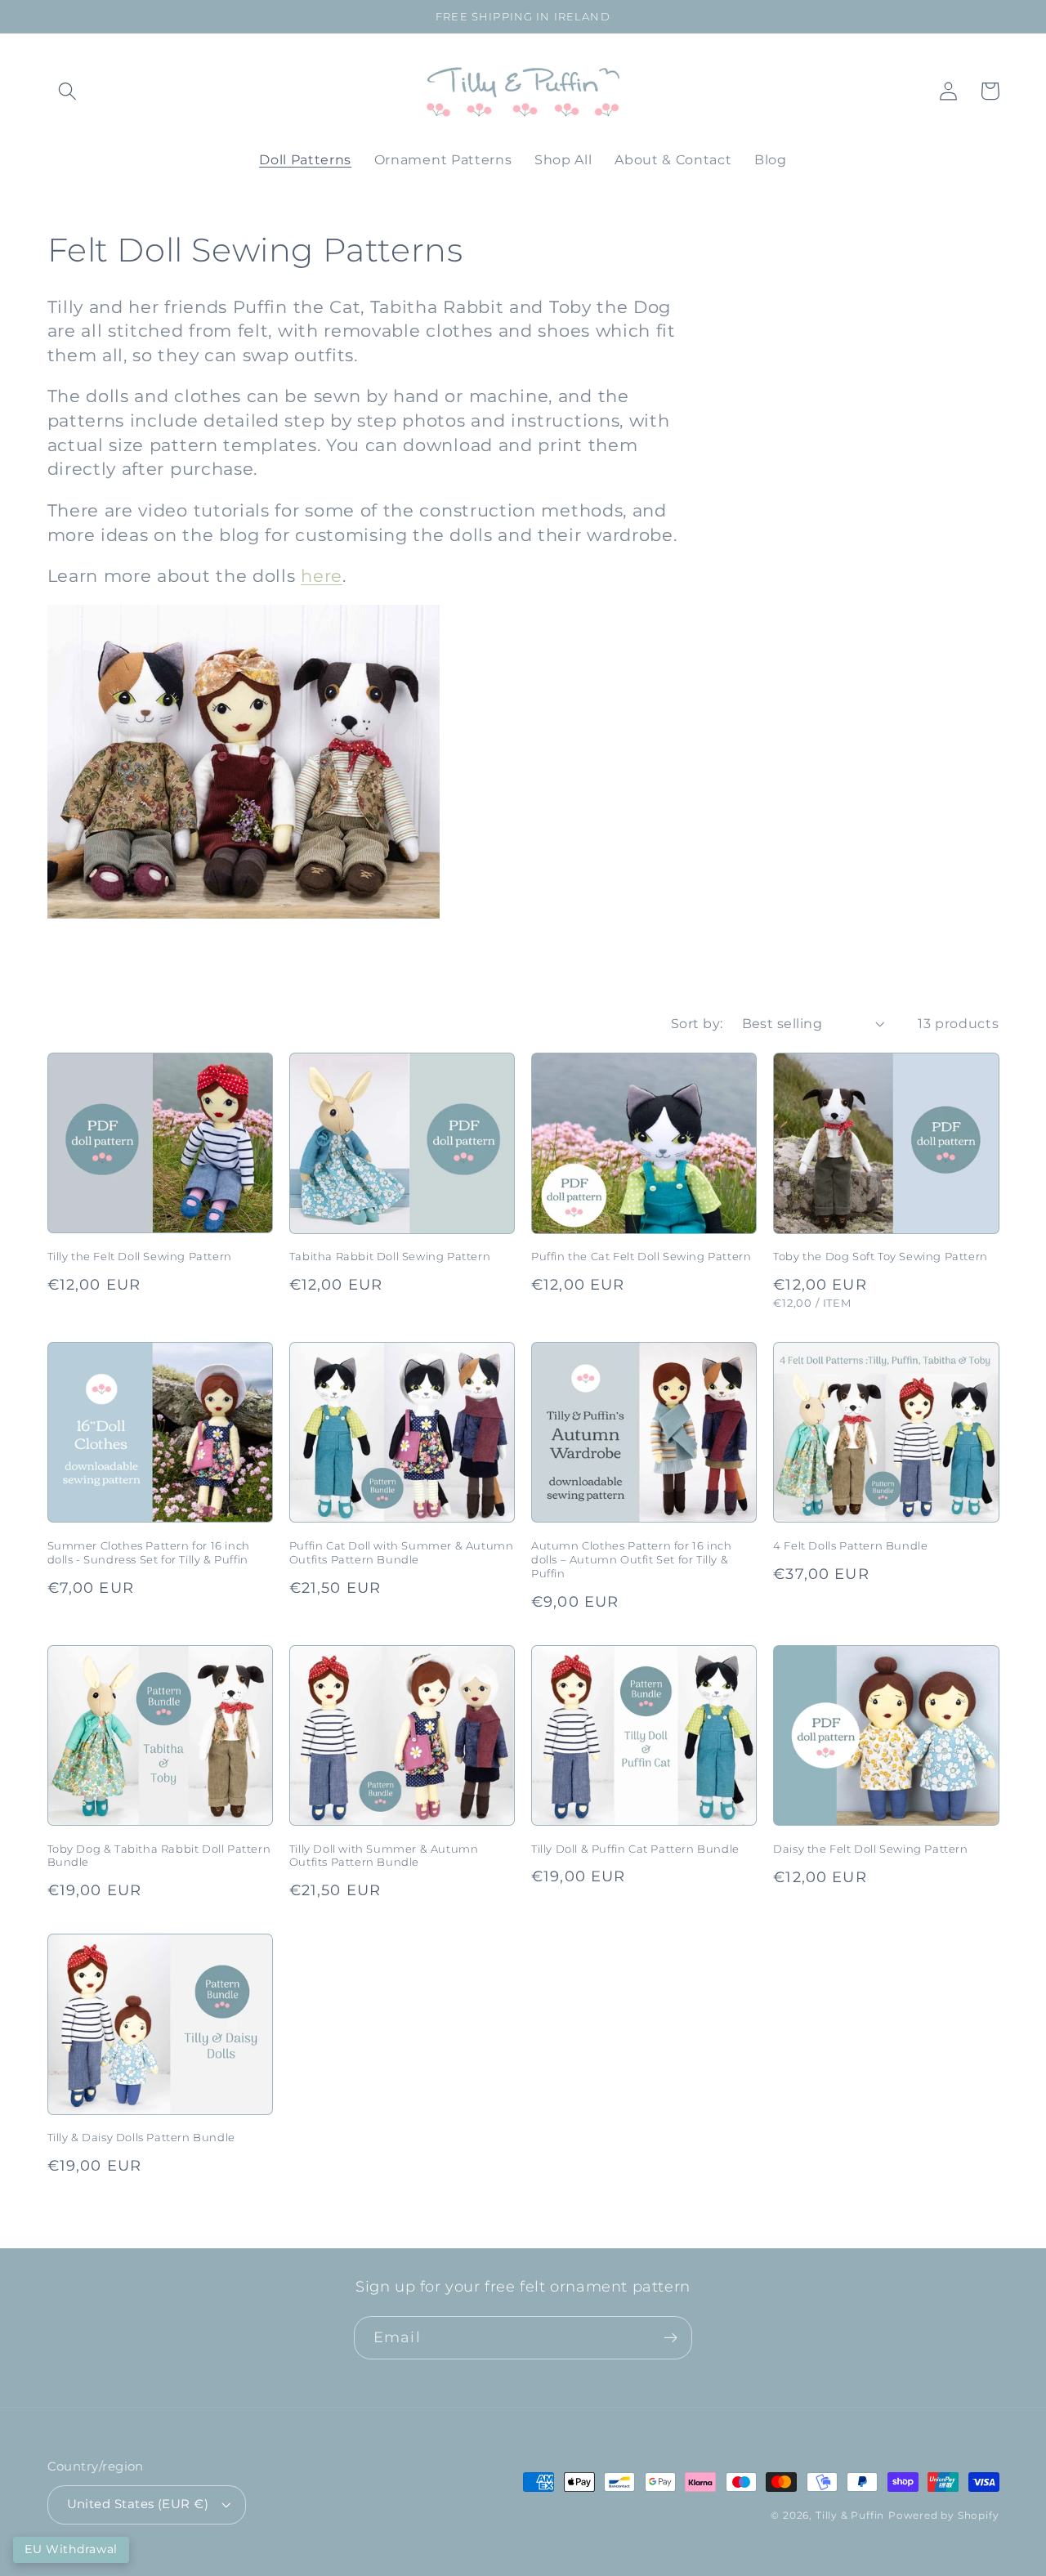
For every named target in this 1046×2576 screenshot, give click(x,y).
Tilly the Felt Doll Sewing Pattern (140, 1256)
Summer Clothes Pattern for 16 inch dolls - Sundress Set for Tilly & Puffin (149, 1552)
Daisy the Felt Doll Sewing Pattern (870, 1849)
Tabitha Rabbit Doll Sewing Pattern (390, 1256)
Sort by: (697, 1023)
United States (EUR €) (138, 2504)
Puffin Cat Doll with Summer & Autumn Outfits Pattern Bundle (402, 1552)
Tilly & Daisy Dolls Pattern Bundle (141, 2137)
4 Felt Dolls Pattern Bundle (850, 1545)
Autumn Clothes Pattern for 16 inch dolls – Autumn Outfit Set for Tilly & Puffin (631, 1559)
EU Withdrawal (71, 2549)
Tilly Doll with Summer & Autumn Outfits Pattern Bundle (384, 1856)
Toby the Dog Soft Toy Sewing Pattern (881, 1256)
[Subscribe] (671, 2338)
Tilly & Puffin (850, 2516)
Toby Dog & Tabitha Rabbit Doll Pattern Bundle (159, 1856)
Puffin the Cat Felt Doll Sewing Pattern (641, 1256)
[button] (68, 91)
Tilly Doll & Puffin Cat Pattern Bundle (635, 1849)
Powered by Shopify (944, 2516)
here (322, 576)
